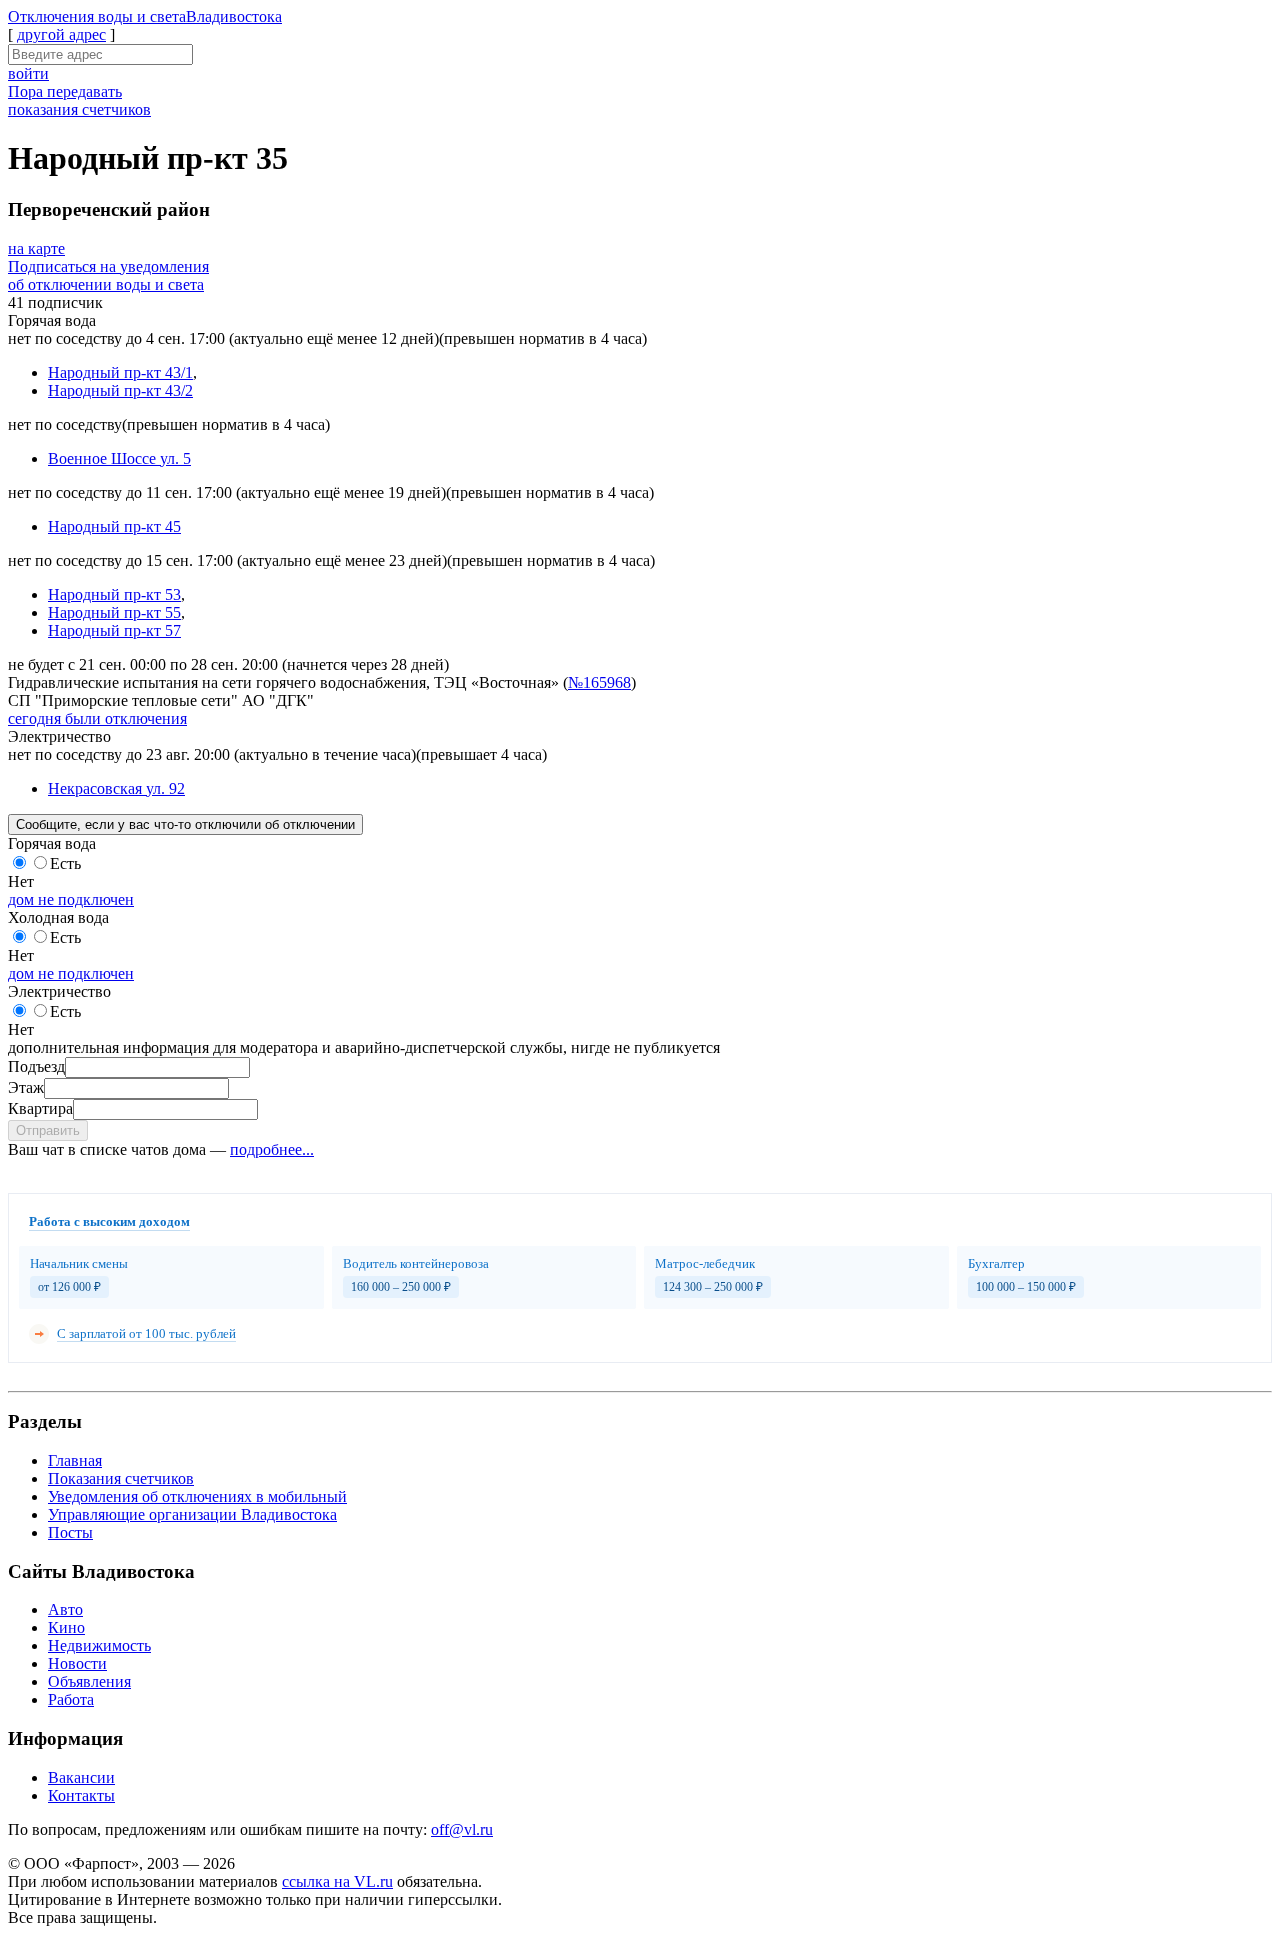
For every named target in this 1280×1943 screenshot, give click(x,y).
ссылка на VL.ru (337, 1881)
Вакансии (81, 1777)
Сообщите (185, 824)
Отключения (145, 16)
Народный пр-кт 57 (114, 630)
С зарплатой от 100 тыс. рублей (146, 1333)
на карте (36, 248)
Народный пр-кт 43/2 (120, 390)
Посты (70, 1532)
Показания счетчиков (121, 1478)
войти (28, 73)
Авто (65, 1609)
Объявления (89, 1681)
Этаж (26, 1087)
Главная (75, 1460)
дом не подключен (71, 899)
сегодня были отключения (97, 718)
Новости (77, 1663)
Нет (21, 881)
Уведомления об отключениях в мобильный (197, 1496)
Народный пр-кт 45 (114, 526)
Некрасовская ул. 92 (116, 788)
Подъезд (36, 1066)
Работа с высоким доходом (109, 1221)
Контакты (81, 1795)
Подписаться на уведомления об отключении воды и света (108, 275)
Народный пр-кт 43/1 (120, 372)
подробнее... (272, 1149)
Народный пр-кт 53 (114, 594)
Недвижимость (99, 1645)
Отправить (48, 1130)
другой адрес (61, 34)
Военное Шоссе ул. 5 (119, 458)
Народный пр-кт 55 (114, 612)
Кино (66, 1627)
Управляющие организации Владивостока (192, 1514)
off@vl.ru (462, 1829)
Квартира (40, 1108)
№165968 (599, 682)
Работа (71, 1699)
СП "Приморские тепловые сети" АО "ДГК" (161, 700)
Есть (65, 863)
